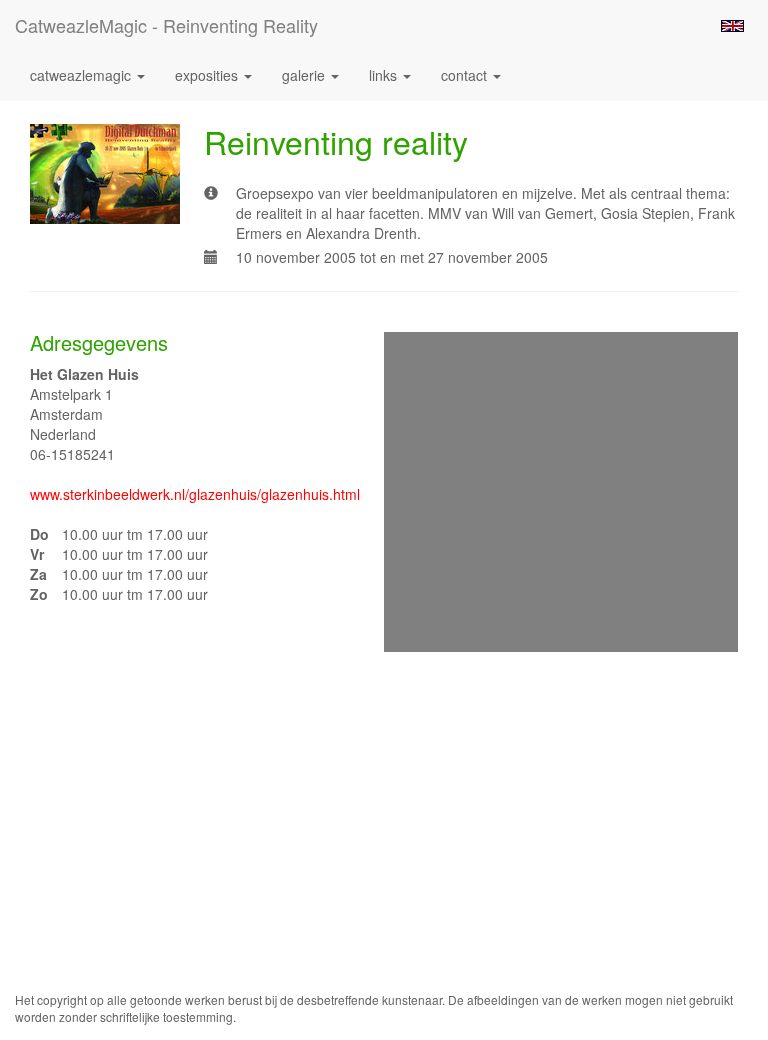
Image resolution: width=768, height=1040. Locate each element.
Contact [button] (466, 75)
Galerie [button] (305, 75)
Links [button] (385, 75)
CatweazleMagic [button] (82, 75)
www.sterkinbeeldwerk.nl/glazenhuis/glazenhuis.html (195, 494)
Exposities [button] (208, 75)
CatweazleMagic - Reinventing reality (166, 25)
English (732, 26)
